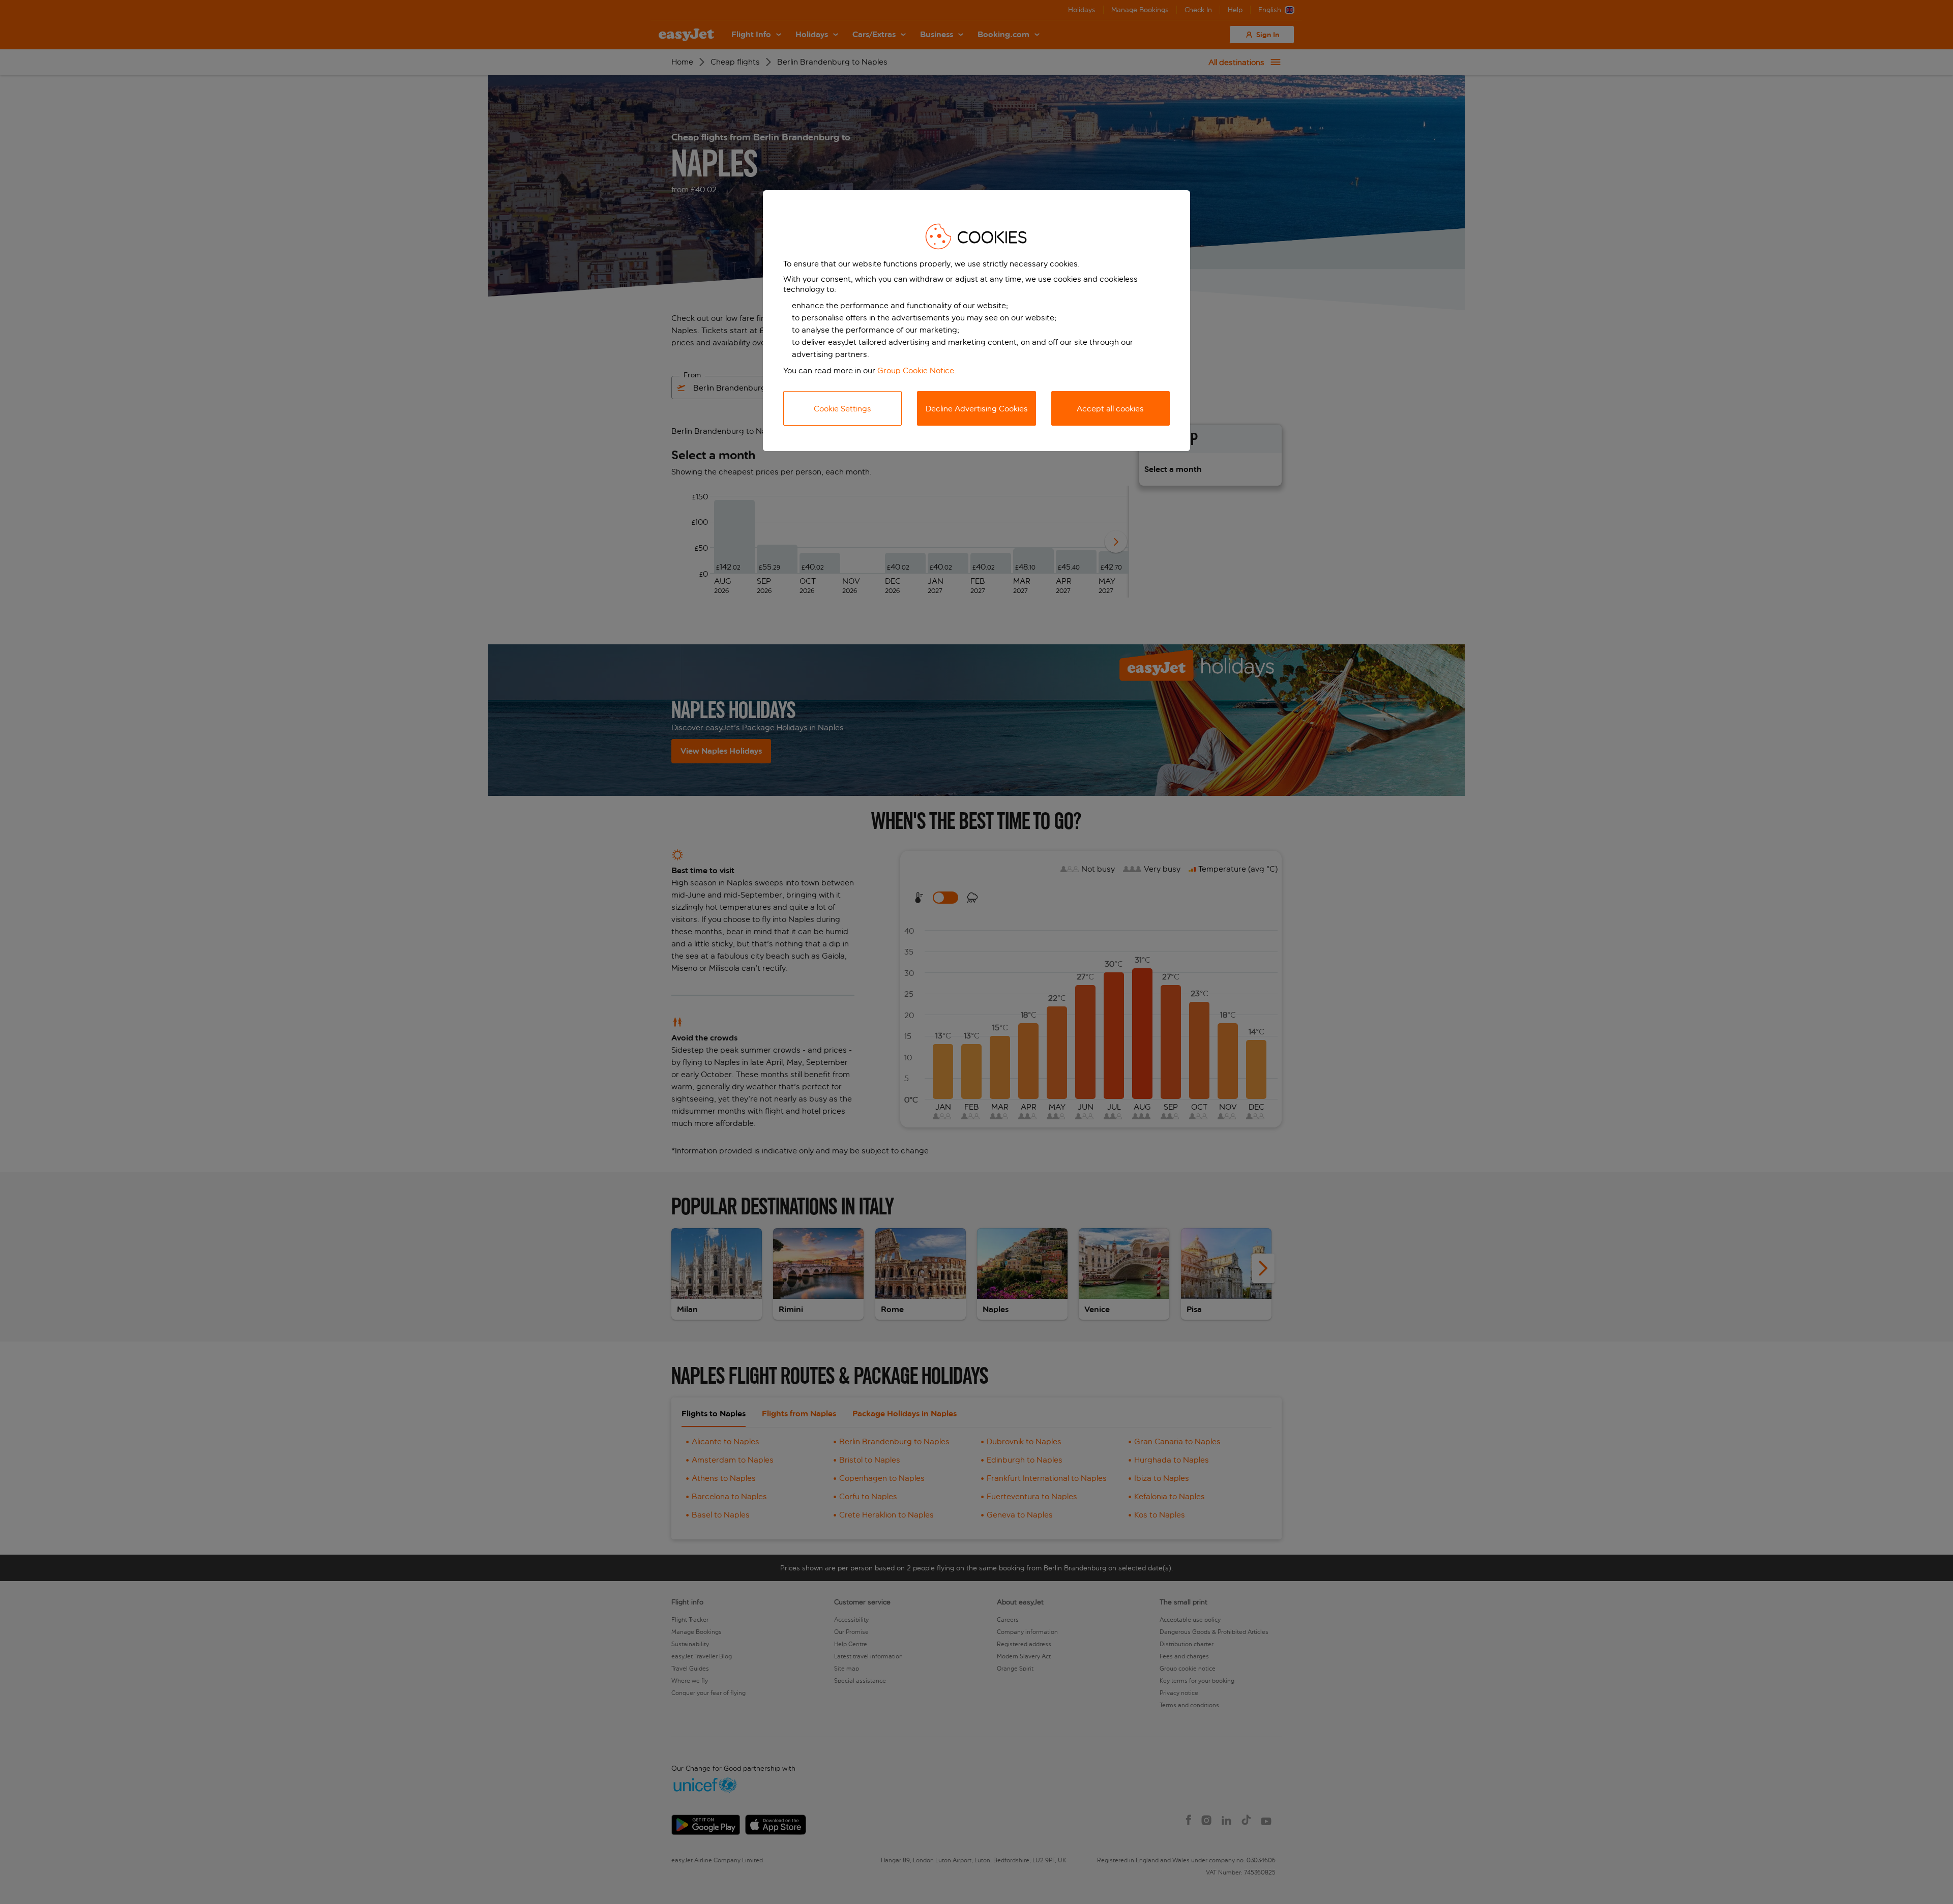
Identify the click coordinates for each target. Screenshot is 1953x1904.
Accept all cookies (1110, 409)
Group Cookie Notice (916, 370)
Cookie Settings (842, 409)
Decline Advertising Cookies (977, 409)
